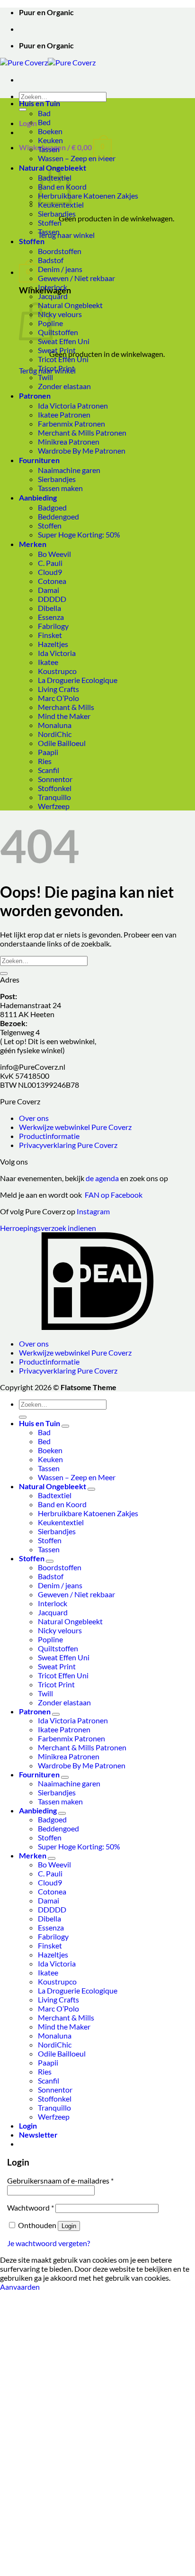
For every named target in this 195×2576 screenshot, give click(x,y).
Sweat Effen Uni (64, 341)
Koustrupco (57, 671)
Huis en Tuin (40, 103)
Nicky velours (60, 314)
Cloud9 (50, 572)
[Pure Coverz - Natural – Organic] (48, 62)
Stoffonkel (55, 788)
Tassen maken (60, 488)
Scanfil (49, 770)
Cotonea (52, 581)
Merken (33, 544)
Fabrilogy (53, 626)
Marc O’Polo (58, 698)
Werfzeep (54, 806)
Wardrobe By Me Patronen (82, 451)
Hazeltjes (53, 644)
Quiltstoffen (58, 332)
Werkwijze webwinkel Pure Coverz (75, 1127)
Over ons (34, 1118)
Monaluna (55, 725)
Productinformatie (49, 1136)
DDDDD (52, 599)
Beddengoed (58, 516)
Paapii (48, 752)
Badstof (51, 260)
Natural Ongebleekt (70, 305)
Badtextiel (55, 1495)
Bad (44, 113)
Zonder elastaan (64, 386)
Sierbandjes (57, 214)
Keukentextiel (61, 1522)
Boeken (50, 131)
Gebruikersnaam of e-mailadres (60, 2180)
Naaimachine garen (69, 470)
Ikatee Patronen (64, 414)
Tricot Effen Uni (63, 359)
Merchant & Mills (66, 707)
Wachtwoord (31, 2207)
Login (69, 2226)
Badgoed (52, 507)
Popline (50, 1639)
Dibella (49, 608)
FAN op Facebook (112, 1195)
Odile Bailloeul (62, 743)
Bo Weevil (54, 554)
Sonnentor (55, 779)
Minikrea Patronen (69, 441)
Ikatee (48, 662)
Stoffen (50, 223)
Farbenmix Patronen (71, 423)
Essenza (51, 617)
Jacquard (53, 296)
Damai (49, 590)
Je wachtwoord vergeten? (49, 2243)
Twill (45, 377)
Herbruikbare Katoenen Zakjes (88, 196)
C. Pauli (50, 563)
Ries (45, 761)
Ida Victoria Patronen (73, 405)
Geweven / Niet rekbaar (76, 278)
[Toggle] (65, 1426)
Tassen (49, 149)
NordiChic (55, 734)
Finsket (50, 635)
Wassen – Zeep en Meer (77, 158)
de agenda (103, 1178)
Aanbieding (38, 497)
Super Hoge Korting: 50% (79, 534)
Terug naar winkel (66, 235)
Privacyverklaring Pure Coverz (68, 1145)
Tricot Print (56, 368)
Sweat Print (57, 350)
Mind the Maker (64, 716)
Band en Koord (62, 1504)
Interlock (53, 287)
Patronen (35, 396)
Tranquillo (54, 797)
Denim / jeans (60, 269)
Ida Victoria (57, 653)
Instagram (93, 1211)
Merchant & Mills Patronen (82, 432)
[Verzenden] (23, 109)
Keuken (50, 140)
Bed (44, 122)
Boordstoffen (60, 251)
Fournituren (39, 460)
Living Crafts (58, 689)
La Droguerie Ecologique (78, 680)
